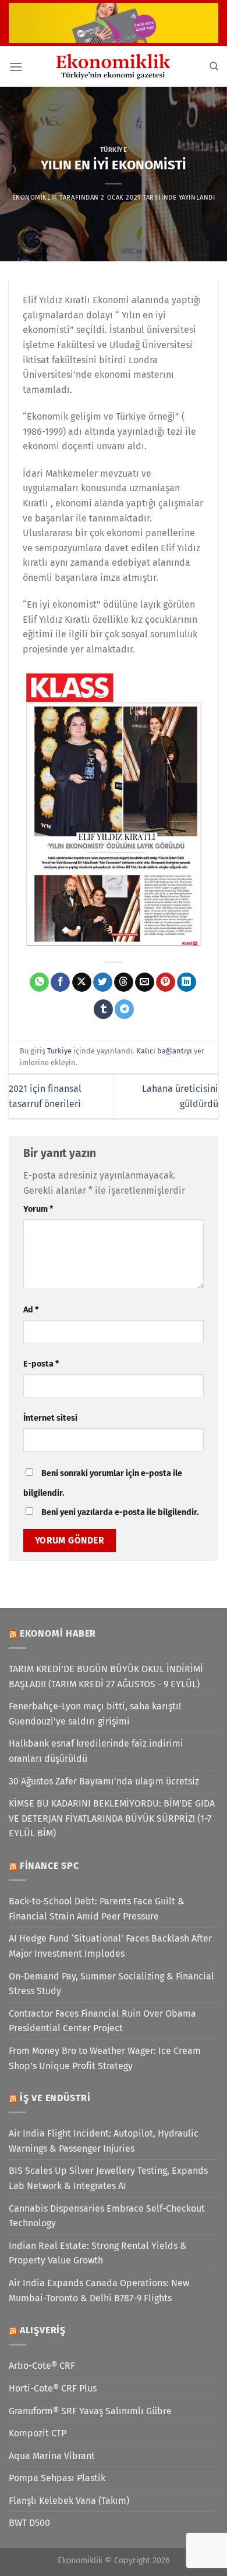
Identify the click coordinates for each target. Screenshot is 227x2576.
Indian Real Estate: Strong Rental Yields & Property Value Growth (98, 2253)
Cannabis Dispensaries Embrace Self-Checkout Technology (107, 2216)
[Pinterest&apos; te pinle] (166, 982)
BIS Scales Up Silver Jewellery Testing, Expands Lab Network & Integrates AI (108, 2178)
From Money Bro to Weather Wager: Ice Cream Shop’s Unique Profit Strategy (105, 2058)
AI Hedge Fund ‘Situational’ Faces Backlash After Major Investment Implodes (110, 1946)
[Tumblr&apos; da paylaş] (103, 1009)
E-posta (41, 1364)
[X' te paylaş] (82, 982)
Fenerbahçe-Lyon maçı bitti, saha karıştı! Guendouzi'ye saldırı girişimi (95, 1714)
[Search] (214, 66)
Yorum (38, 1209)
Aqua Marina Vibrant (52, 2456)
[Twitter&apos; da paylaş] (103, 982)
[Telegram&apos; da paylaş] (124, 1009)
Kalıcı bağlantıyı (164, 1051)
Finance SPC (49, 1866)
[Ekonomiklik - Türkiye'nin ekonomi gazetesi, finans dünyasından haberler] (114, 66)
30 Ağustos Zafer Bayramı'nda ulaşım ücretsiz (104, 1781)
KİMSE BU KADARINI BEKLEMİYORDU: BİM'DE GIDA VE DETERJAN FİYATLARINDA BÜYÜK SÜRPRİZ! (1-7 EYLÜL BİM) (112, 1818)
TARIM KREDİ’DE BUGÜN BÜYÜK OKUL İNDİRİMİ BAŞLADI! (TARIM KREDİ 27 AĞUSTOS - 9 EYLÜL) (106, 1676)
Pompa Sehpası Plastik (57, 2478)
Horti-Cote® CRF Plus (53, 2388)
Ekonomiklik (35, 198)
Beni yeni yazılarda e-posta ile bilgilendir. (120, 1512)
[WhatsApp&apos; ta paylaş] (39, 982)
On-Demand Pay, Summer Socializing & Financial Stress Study (111, 1984)
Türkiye (114, 150)
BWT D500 (29, 2523)
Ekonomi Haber (58, 1633)
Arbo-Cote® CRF (42, 2366)
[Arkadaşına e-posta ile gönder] (145, 982)
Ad (31, 1310)
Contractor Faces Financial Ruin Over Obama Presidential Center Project (102, 2021)
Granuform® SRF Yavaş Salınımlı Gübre (90, 2411)
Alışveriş (43, 2330)
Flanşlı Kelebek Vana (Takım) (69, 2501)
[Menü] (16, 67)
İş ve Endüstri (55, 2098)
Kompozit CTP (38, 2433)
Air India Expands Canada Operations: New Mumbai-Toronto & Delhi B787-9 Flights (99, 2291)
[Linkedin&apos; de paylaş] (187, 982)
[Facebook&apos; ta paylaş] (60, 982)
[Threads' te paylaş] (124, 982)
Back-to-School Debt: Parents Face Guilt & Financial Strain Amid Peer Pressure (97, 1909)
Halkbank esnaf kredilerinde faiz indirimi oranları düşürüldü (96, 1751)
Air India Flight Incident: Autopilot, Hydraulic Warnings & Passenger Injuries (104, 2141)
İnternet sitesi (50, 1418)
